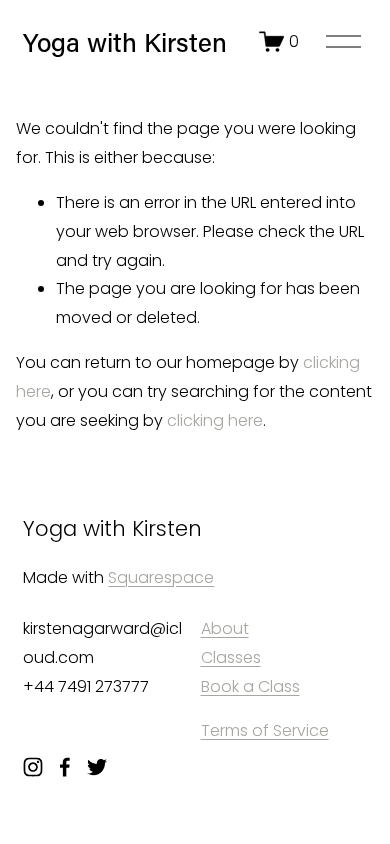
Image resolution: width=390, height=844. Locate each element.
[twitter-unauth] (97, 767)
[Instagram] (33, 767)
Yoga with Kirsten (125, 42)
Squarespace (161, 577)
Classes (231, 657)
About (225, 628)
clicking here (215, 420)
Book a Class (250, 686)
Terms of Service (265, 730)
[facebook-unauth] (65, 767)
